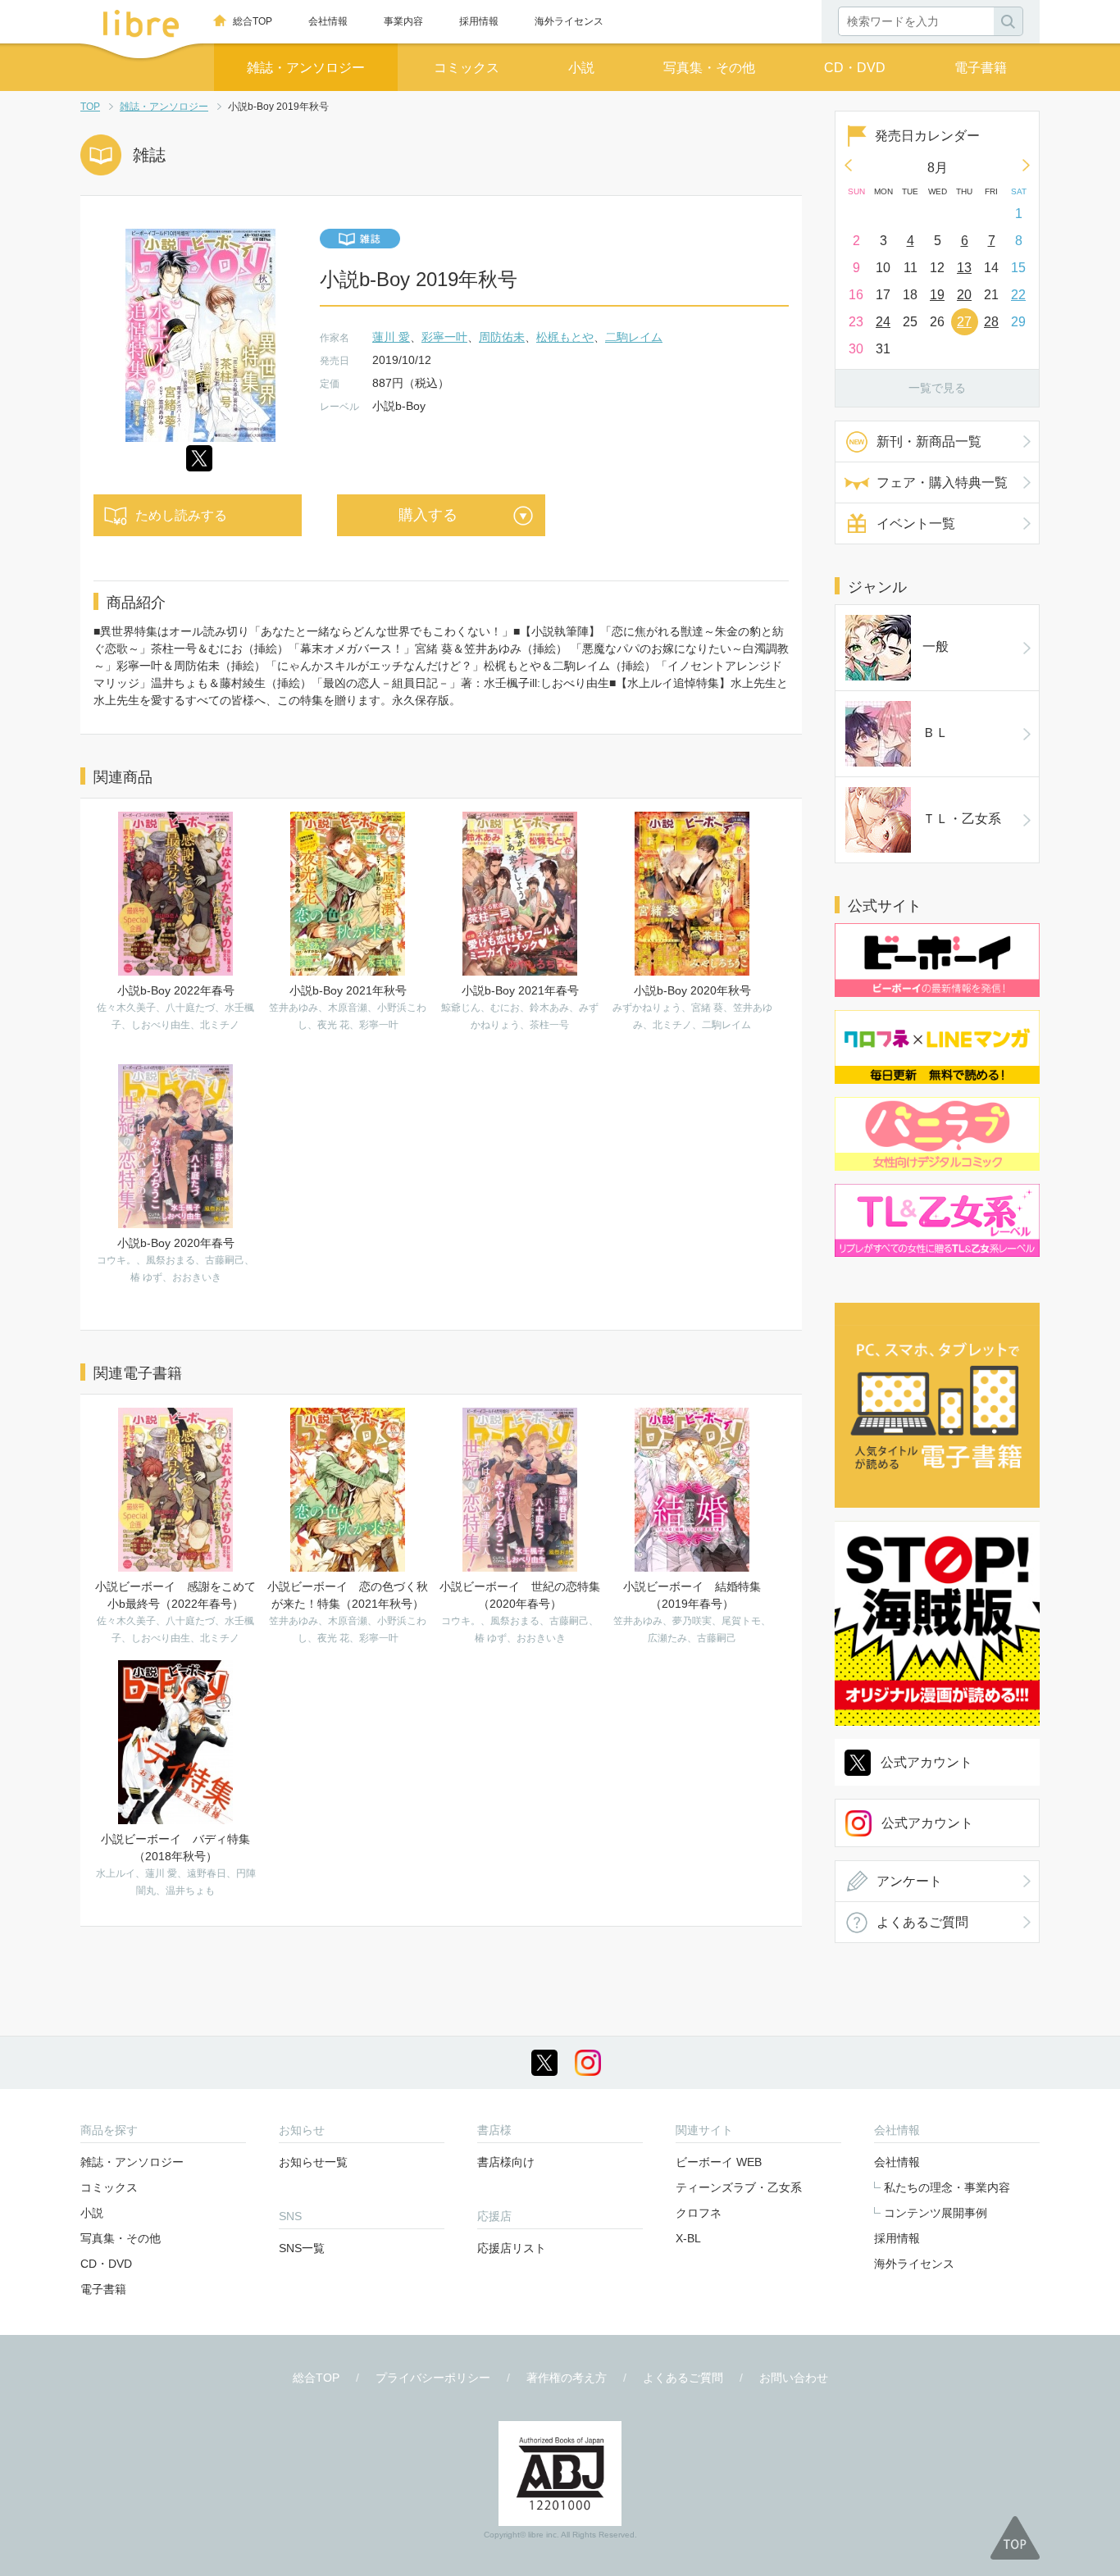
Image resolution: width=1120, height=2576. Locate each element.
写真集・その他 (709, 68)
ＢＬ (936, 733)
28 (991, 322)
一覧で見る (937, 388)
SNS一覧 (302, 2248)
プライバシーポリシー (433, 2378)
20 (964, 295)
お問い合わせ (794, 2378)
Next (1027, 165)
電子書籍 (981, 68)
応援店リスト (512, 2248)
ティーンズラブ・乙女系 (739, 2187)
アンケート (909, 1881)
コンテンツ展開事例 (936, 2213)
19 (937, 295)
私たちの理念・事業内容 (947, 2187)
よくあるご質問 (922, 1922)
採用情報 (479, 21)
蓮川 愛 (391, 337)
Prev (848, 165)
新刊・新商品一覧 (929, 441)
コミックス (467, 68)
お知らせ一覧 (313, 2162)
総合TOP (253, 21)
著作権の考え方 (567, 2378)
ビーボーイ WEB (719, 2162)
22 (1018, 295)
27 (964, 322)
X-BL (688, 2238)
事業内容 (403, 21)
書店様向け (506, 2162)
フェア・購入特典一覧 (942, 482)
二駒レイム (634, 337)
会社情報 (328, 21)
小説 (581, 68)
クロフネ (699, 2213)
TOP (90, 107)
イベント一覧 (916, 523)
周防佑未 (502, 337)
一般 (936, 646)
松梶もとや (565, 337)
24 (883, 322)
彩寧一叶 (444, 337)
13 (964, 268)
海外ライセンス (569, 21)
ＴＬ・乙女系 (962, 819)
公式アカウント (927, 1762)
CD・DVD (855, 68)
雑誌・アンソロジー (306, 68)
